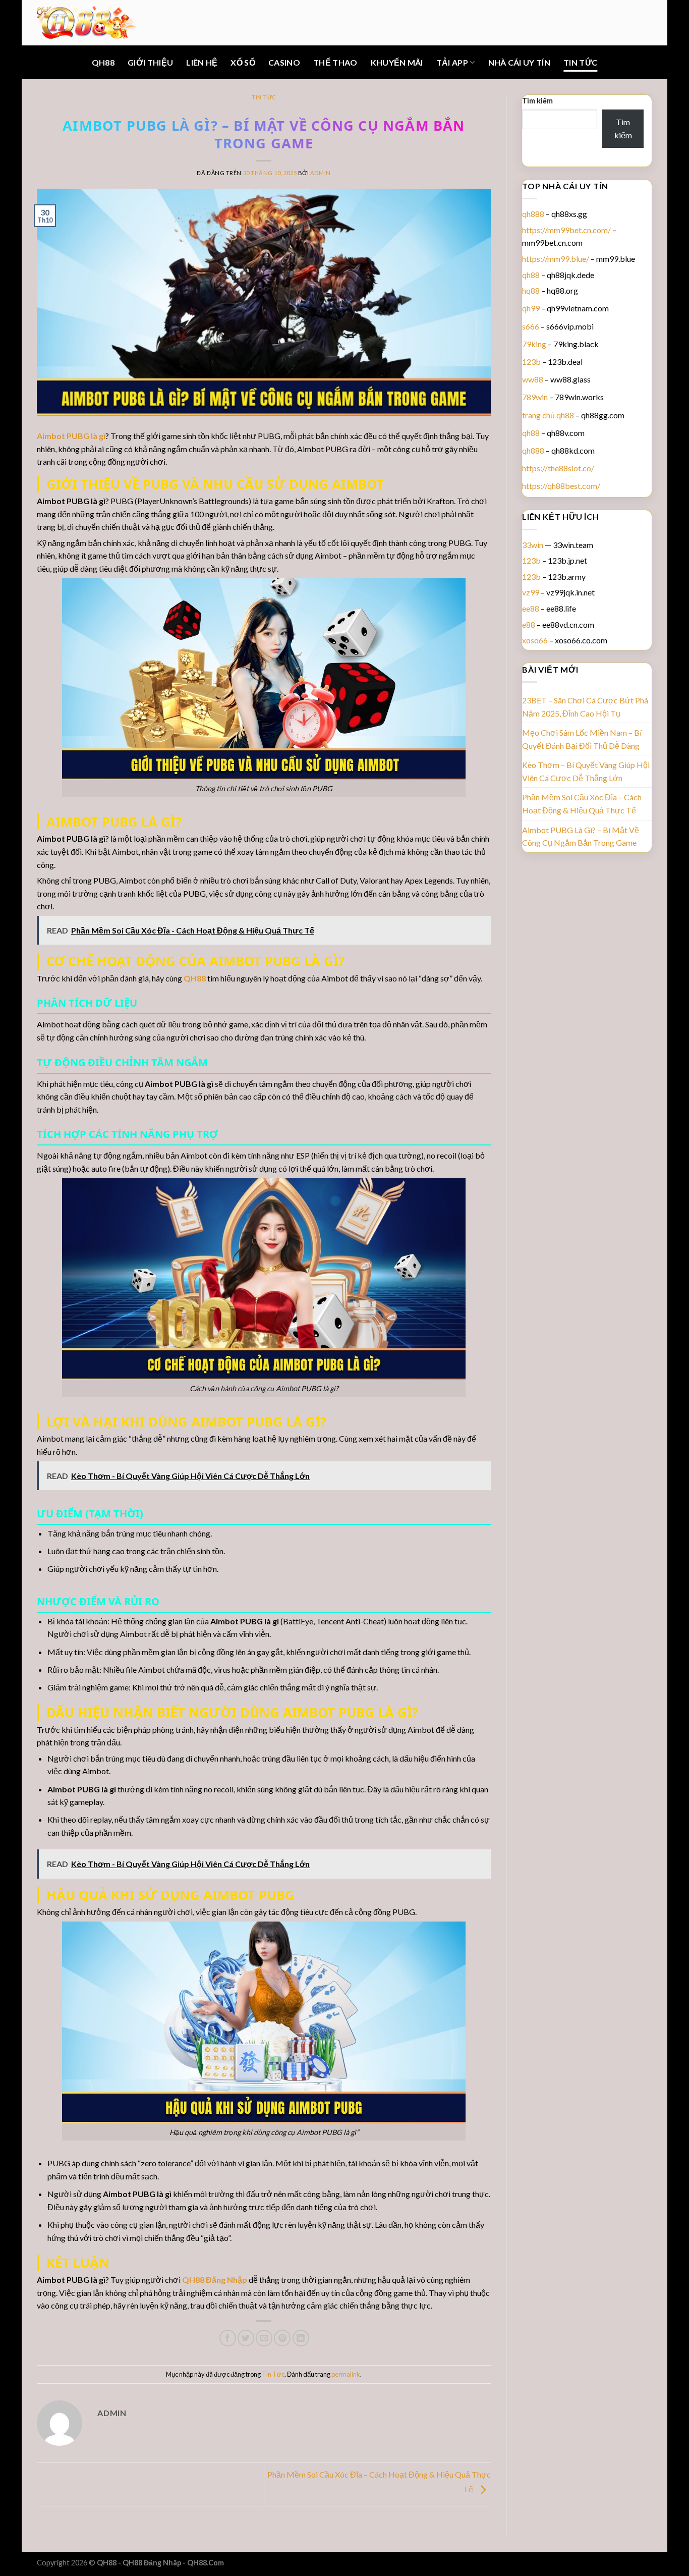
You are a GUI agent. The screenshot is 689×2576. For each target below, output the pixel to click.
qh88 (531, 275)
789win (535, 397)
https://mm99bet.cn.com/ (566, 230)
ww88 (533, 379)
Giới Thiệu (150, 62)
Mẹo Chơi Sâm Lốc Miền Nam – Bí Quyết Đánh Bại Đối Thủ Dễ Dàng (582, 739)
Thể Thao (335, 62)
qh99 (531, 308)
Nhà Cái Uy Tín (519, 62)
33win (533, 545)
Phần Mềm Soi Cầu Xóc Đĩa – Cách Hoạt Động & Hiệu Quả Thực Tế (582, 804)
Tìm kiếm (537, 101)
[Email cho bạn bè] (264, 2338)
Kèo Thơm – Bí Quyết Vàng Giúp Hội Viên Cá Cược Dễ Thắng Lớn (586, 771)
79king (534, 344)
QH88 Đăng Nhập (215, 2280)
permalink (346, 2374)
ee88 (531, 608)
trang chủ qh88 (548, 415)
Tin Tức (580, 62)
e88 (529, 624)
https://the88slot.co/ (558, 468)
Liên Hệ (202, 62)
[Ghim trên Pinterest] (282, 2338)
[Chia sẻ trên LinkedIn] (301, 2338)
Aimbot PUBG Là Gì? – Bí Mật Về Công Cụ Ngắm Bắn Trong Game (581, 836)
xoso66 (535, 640)
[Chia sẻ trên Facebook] (228, 2338)
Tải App (452, 62)
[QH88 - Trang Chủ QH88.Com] (87, 22)
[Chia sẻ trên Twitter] (246, 2338)
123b (531, 362)
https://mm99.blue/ (556, 259)
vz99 (531, 592)
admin (321, 173)
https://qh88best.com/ (561, 486)
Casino (284, 62)
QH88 (103, 62)
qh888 (533, 214)
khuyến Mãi (397, 62)
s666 (531, 326)
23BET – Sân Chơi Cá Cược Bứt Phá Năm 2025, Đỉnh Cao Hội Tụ (585, 707)
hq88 (531, 290)
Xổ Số (243, 62)
